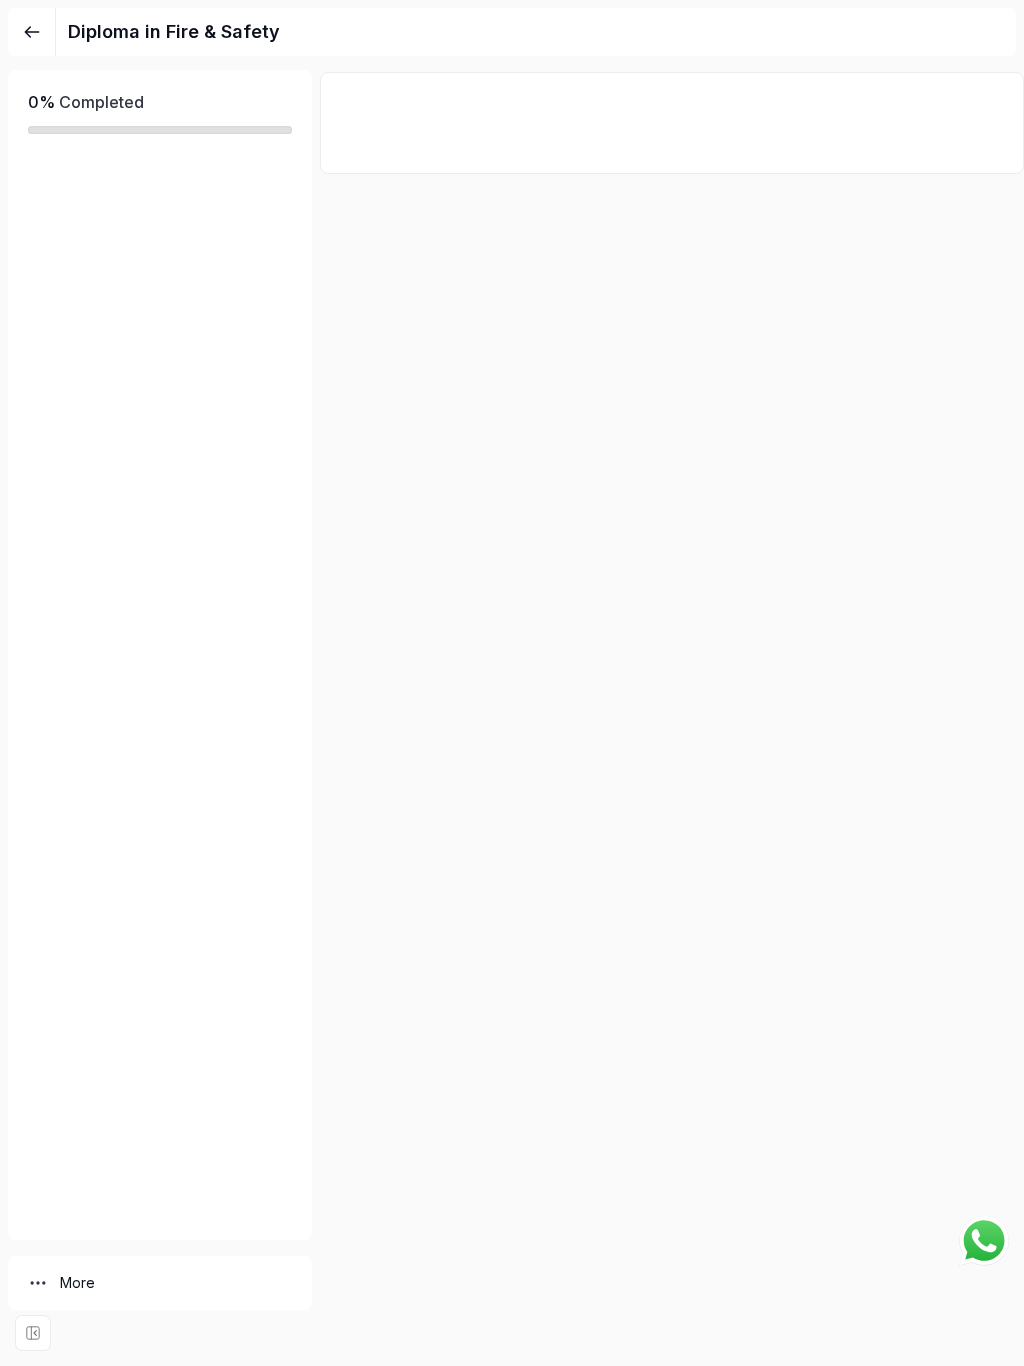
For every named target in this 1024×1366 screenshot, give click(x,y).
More (77, 1282)
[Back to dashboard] (32, 32)
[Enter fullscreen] (33, 1333)
